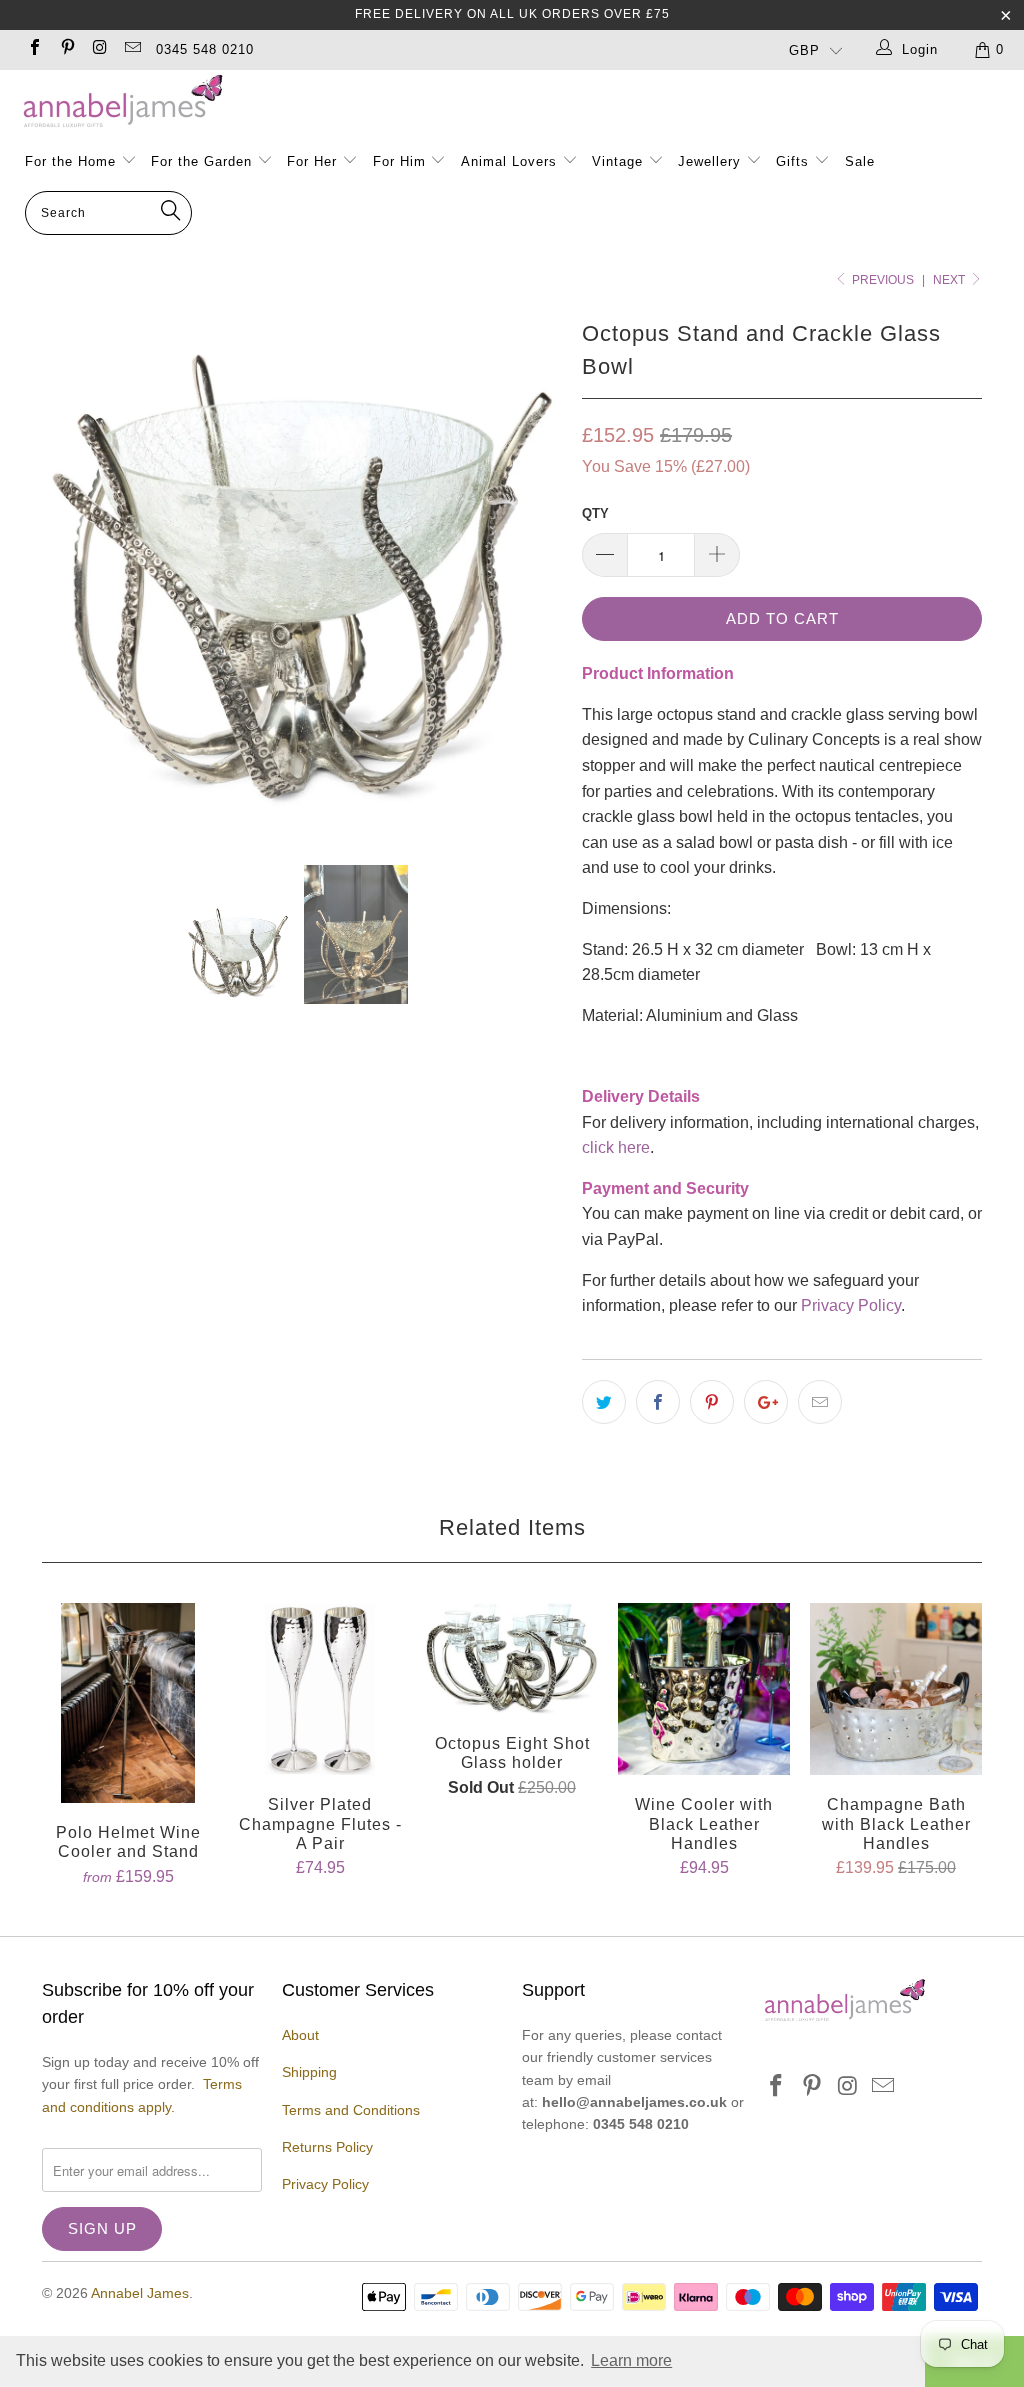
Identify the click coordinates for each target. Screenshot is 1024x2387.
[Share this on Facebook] (658, 1402)
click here (616, 1147)
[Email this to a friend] (820, 1402)
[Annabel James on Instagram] (99, 49)
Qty (595, 513)
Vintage (620, 161)
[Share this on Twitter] (604, 1402)
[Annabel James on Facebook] (34, 49)
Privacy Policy (851, 1305)
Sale (860, 161)
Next (950, 280)
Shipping (309, 2072)
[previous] (69, 573)
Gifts (792, 161)
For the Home (70, 161)
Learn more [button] (631, 2360)
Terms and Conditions (351, 2110)
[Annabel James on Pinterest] (66, 49)
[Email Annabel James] (131, 49)
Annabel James (140, 2293)
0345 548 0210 (205, 49)
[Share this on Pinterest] (712, 1402)
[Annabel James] (522, 102)
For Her (312, 161)
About (300, 2035)
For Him (399, 161)
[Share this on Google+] (766, 1402)
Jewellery (712, 161)
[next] (534, 573)
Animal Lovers (509, 161)
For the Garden (204, 161)
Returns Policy (327, 2147)
